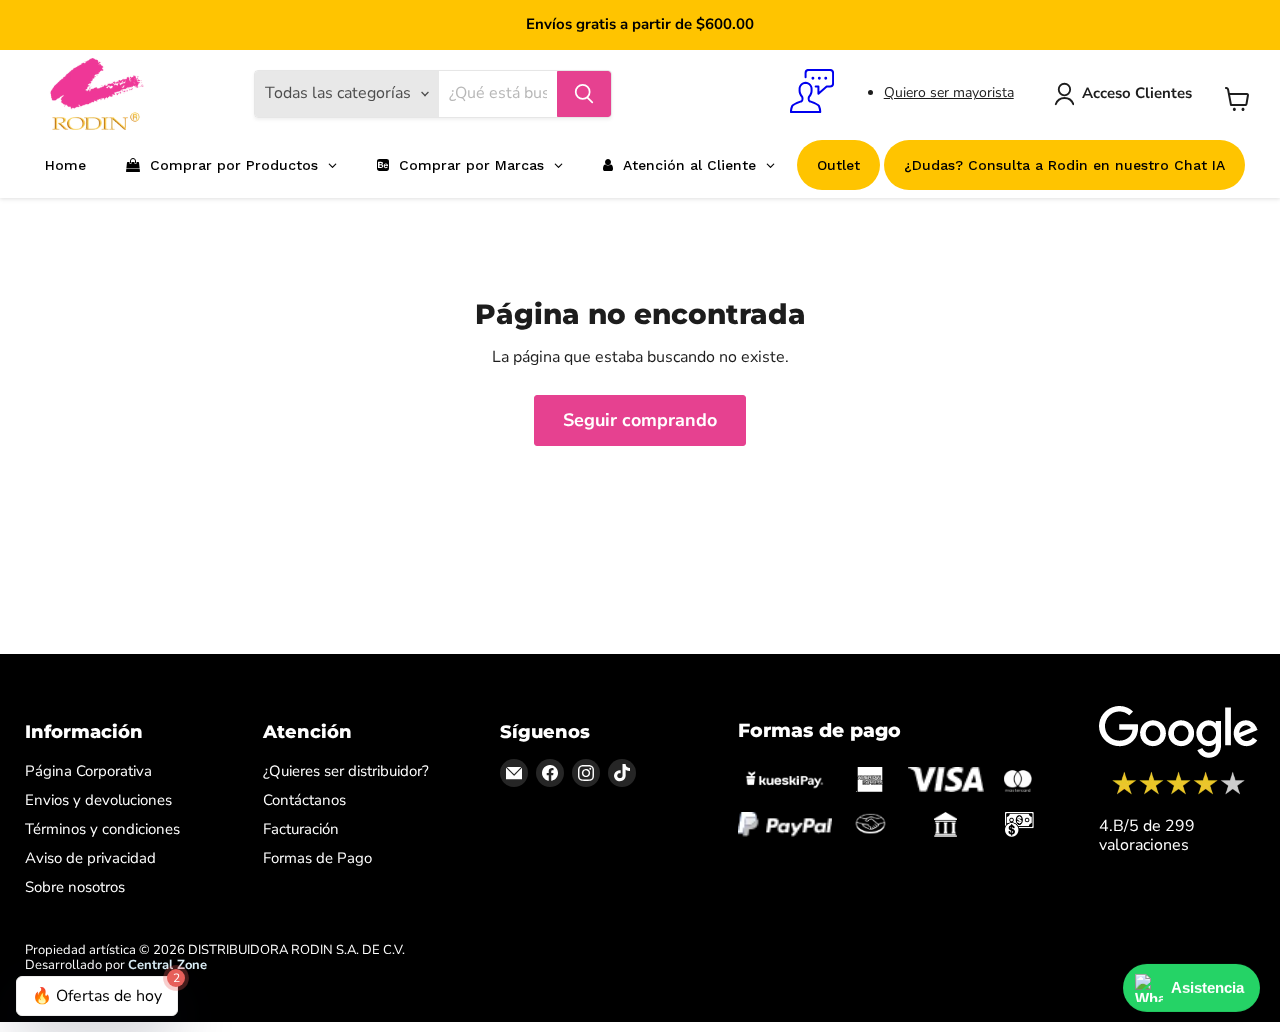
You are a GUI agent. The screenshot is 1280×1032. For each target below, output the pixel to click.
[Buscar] (584, 94)
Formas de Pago (317, 858)
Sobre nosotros (75, 887)
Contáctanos (304, 800)
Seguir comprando (640, 420)
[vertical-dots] (1178, 792)
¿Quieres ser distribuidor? (346, 771)
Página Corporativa (88, 771)
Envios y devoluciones (98, 800)
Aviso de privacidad (90, 858)
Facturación (301, 829)
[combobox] (498, 94)
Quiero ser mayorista (949, 92)
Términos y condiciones (102, 829)
